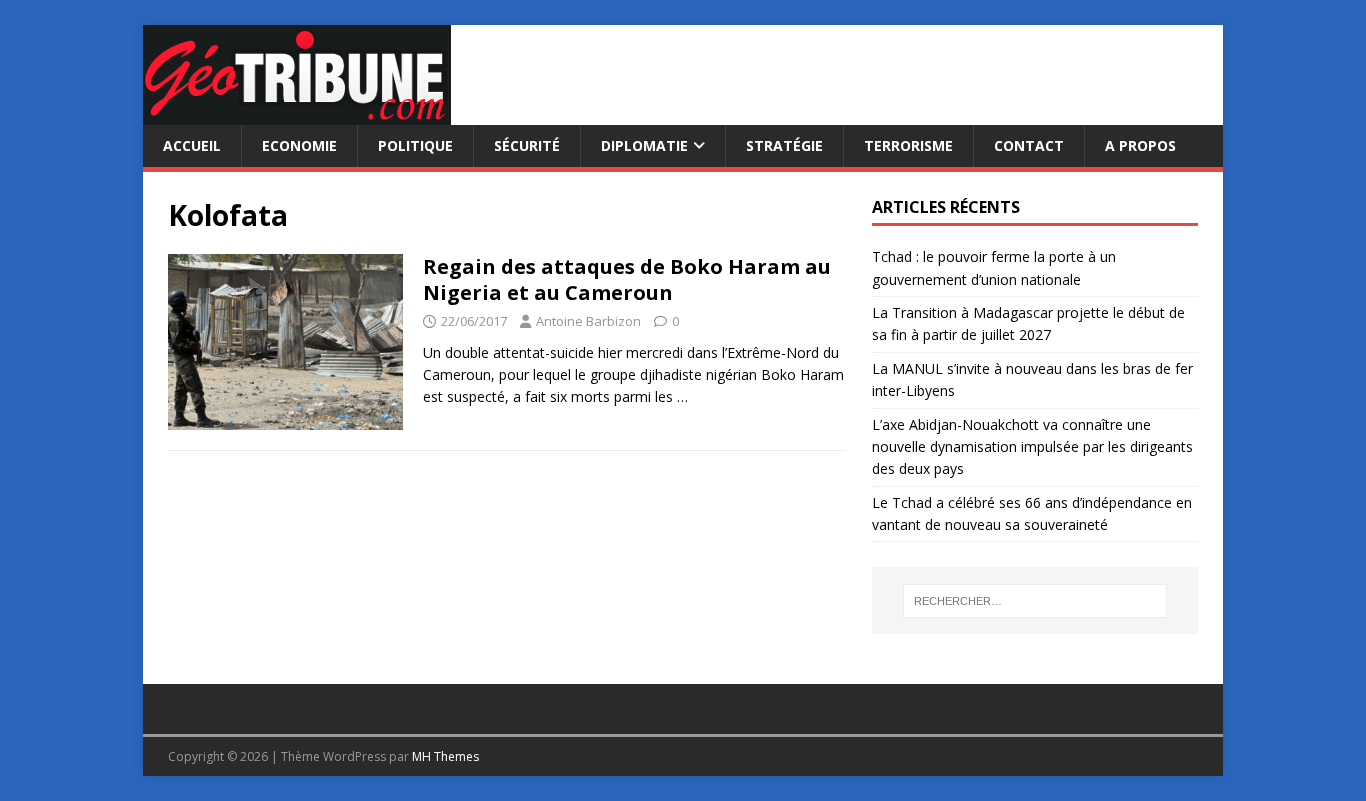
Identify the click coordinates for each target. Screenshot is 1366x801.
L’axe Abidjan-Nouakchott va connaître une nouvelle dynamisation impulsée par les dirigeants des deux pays (1032, 447)
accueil (192, 145)
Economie (299, 145)
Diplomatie (644, 145)
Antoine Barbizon (588, 321)
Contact (1029, 145)
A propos (1140, 145)
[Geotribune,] (297, 113)
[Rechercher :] (1035, 601)
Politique (415, 145)
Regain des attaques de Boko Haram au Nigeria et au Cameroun (627, 279)
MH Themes (445, 756)
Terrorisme (908, 145)
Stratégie (784, 145)
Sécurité (527, 145)
